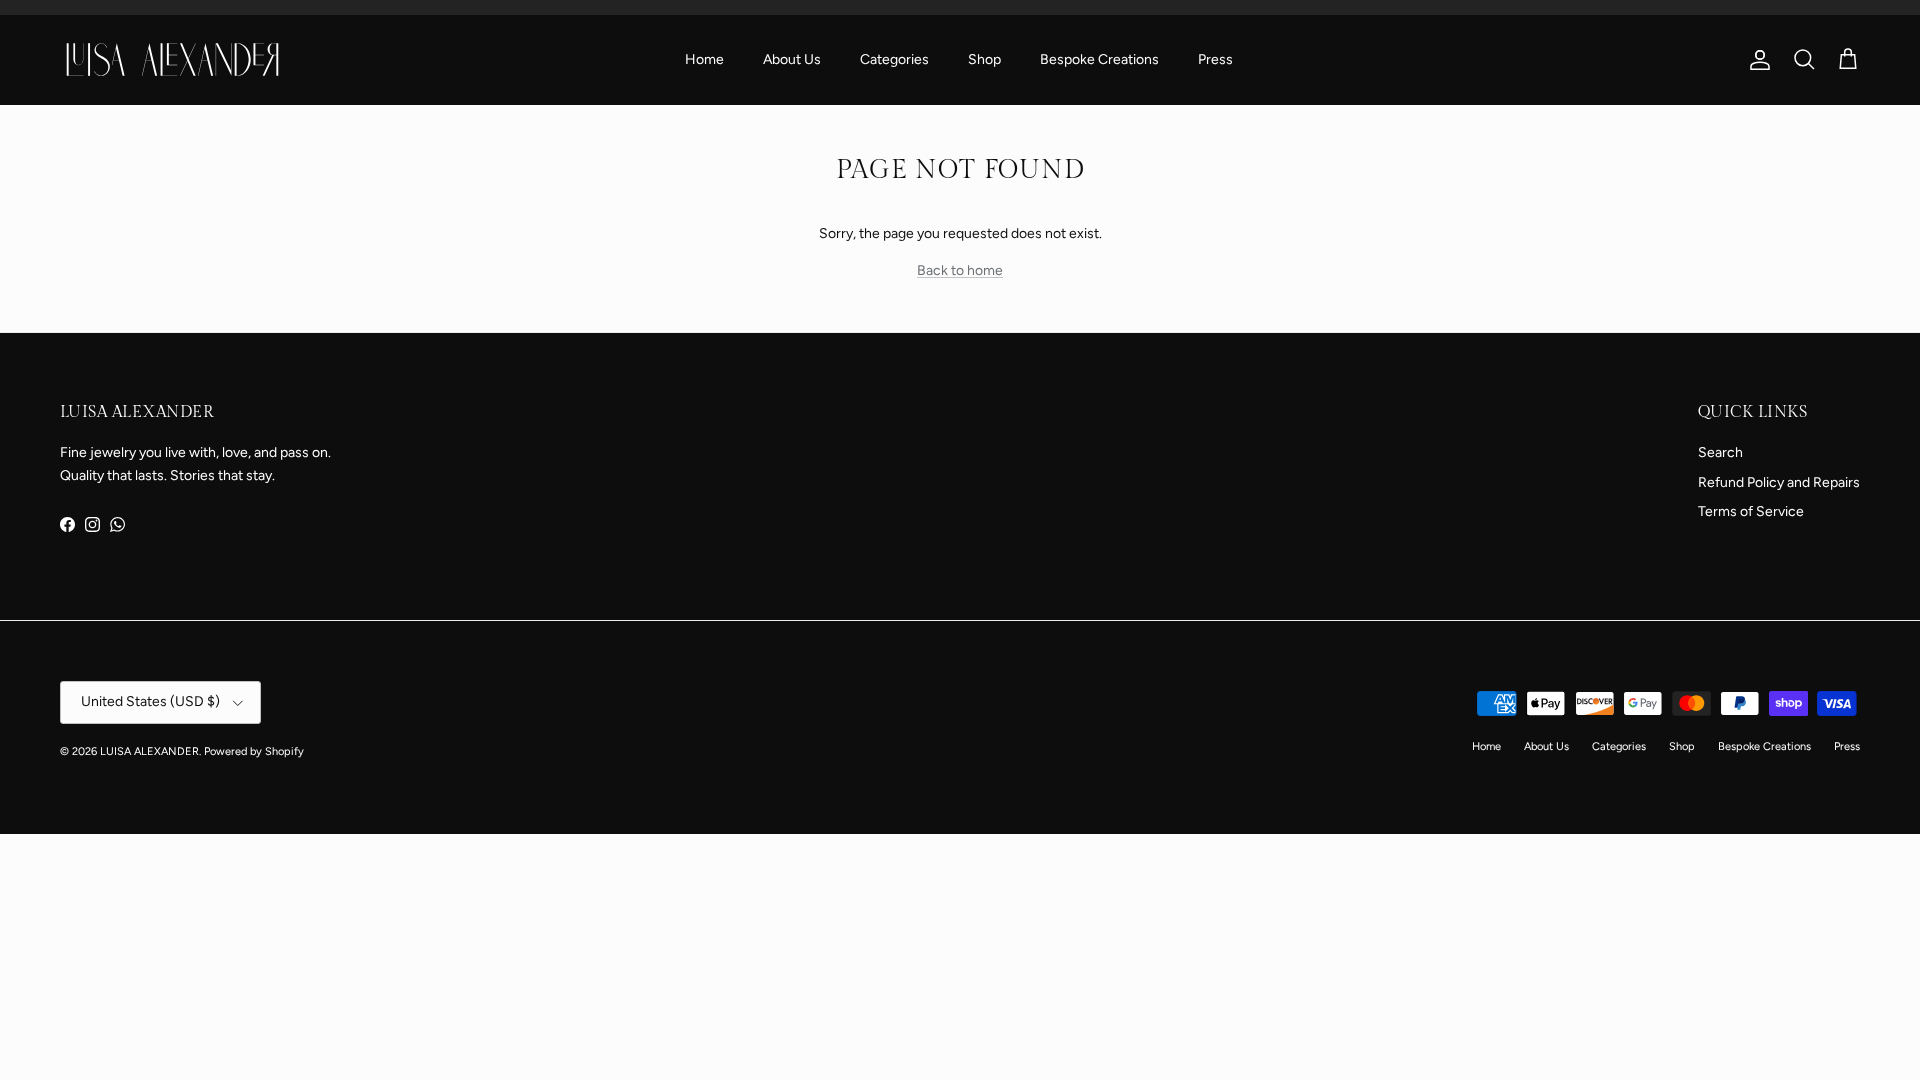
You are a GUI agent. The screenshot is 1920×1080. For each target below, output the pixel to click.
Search (1720, 452)
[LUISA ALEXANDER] (172, 59)
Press (1215, 59)
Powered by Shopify (254, 751)
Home (704, 59)
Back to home (960, 270)
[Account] (1756, 60)
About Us (792, 59)
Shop (984, 59)
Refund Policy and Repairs (1779, 482)
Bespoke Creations (1099, 59)
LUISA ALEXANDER (149, 751)
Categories (894, 59)
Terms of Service (1751, 511)
